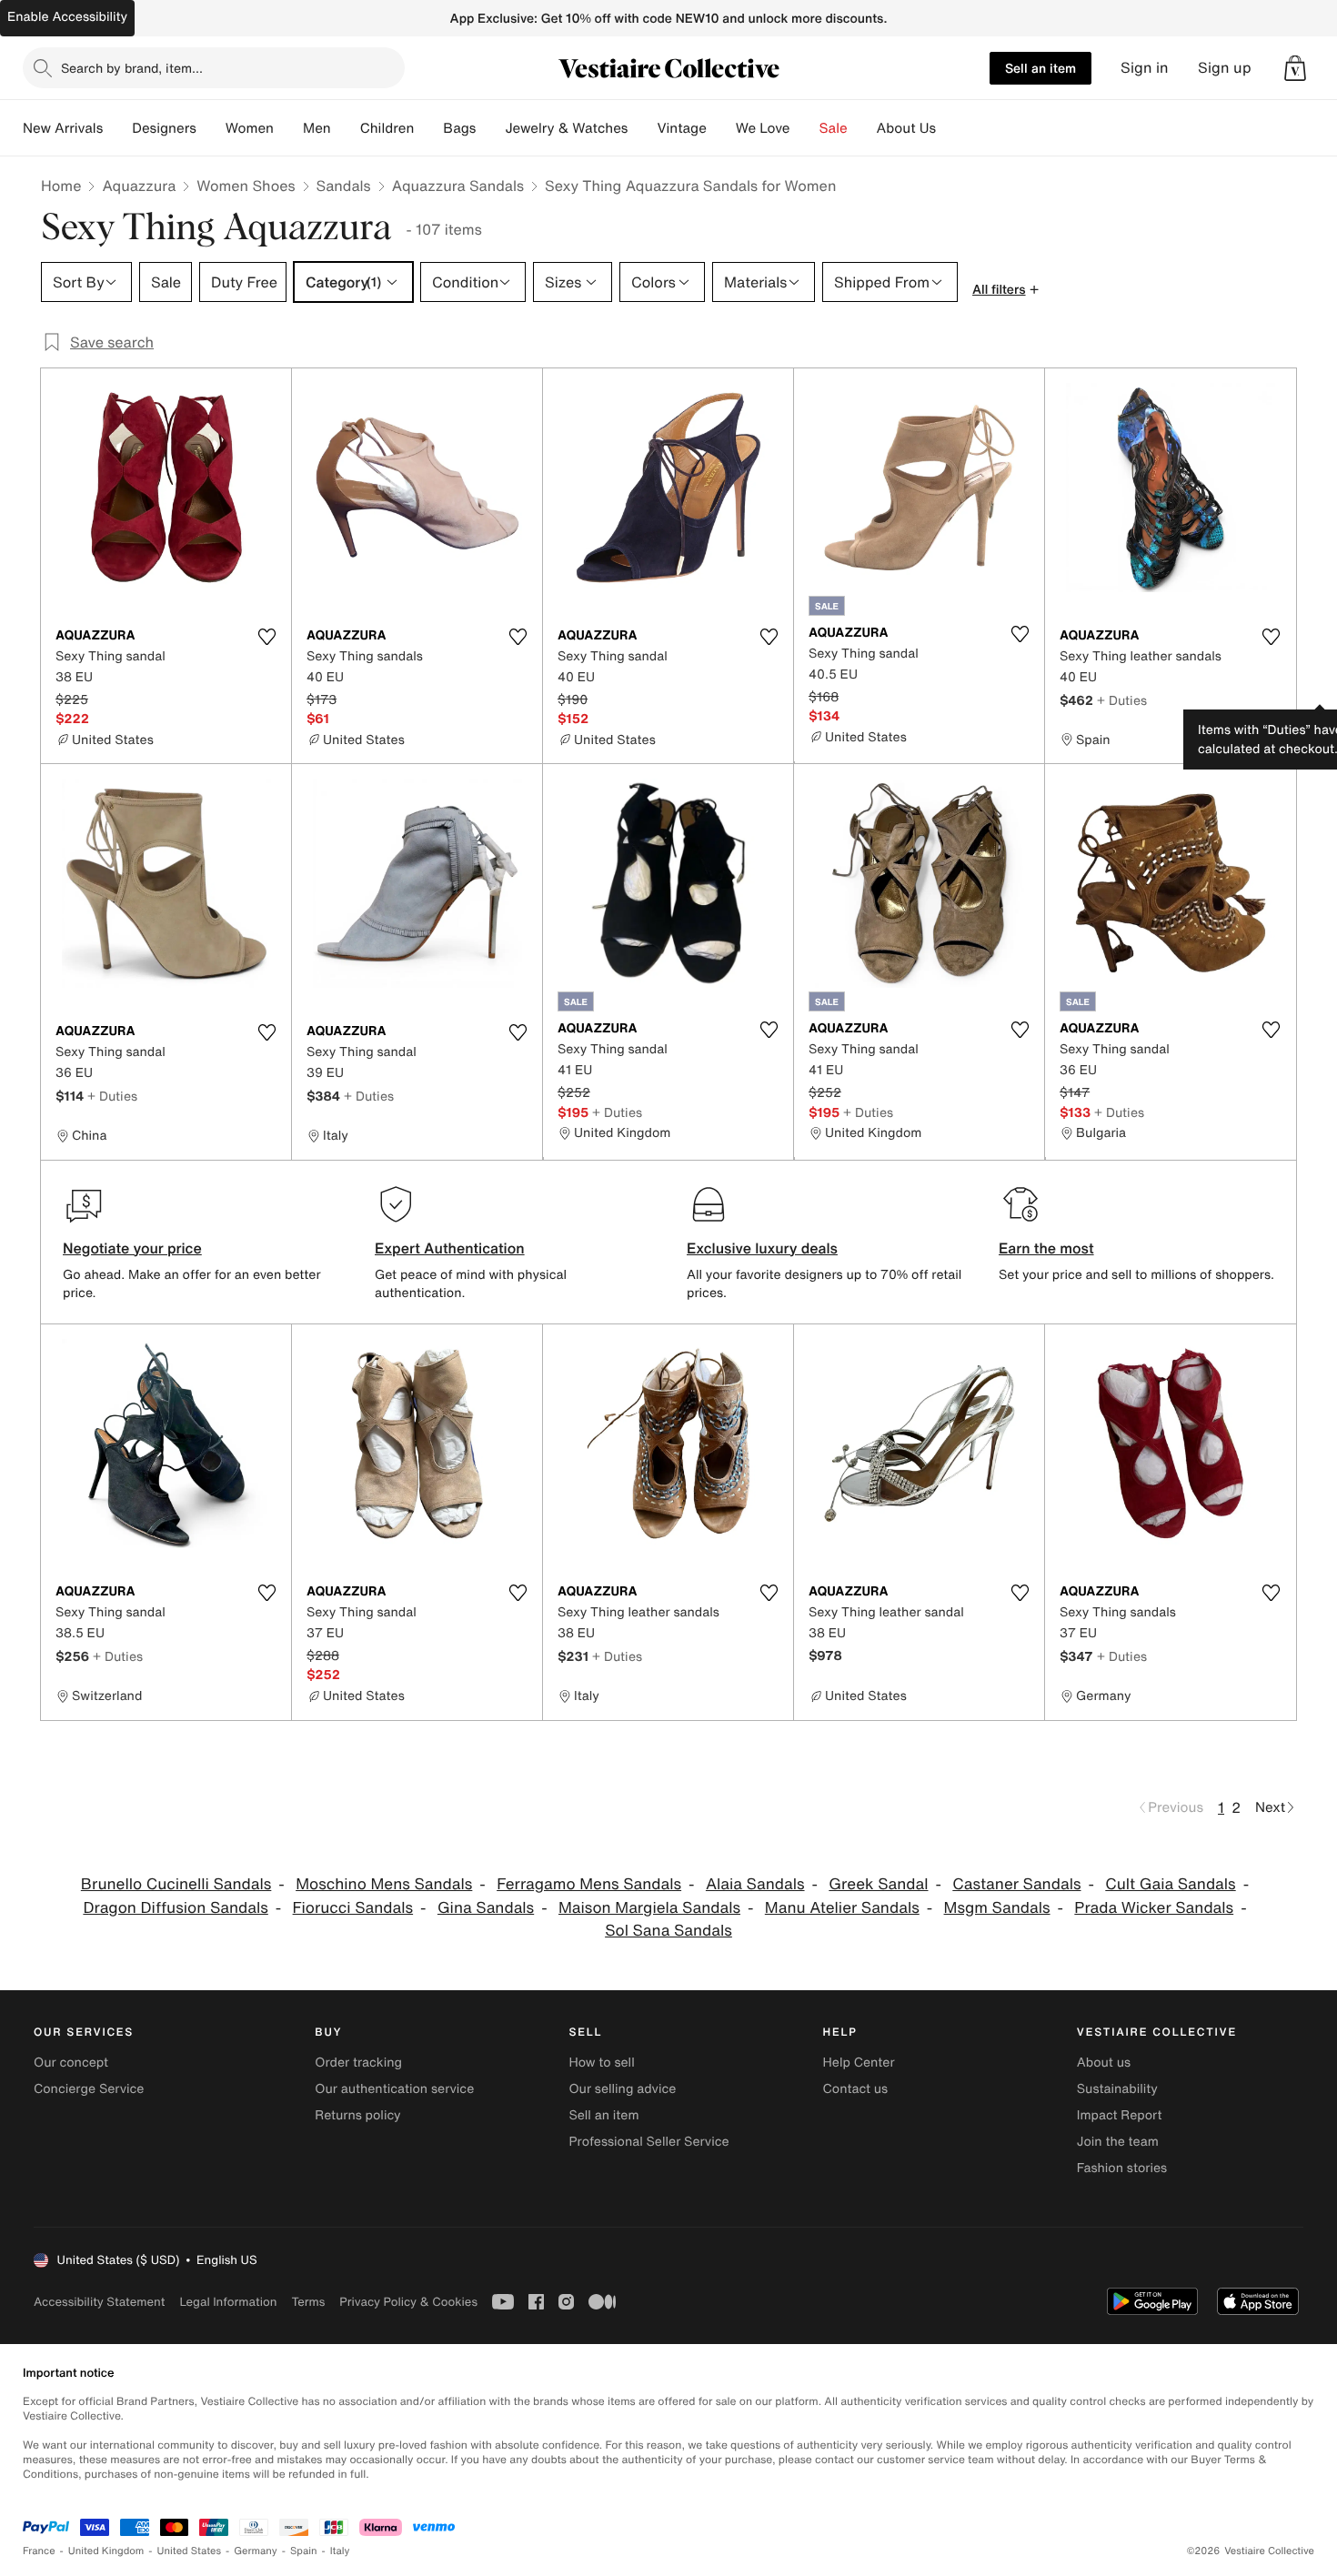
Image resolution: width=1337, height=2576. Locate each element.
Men (317, 128)
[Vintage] (721, 128)
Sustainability (1117, 2089)
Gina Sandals (486, 1908)
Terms (308, 2302)
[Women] (288, 128)
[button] (1295, 68)
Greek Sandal (878, 1884)
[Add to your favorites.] (266, 637)
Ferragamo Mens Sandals (589, 1884)
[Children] (428, 128)
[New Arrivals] (117, 128)
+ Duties (1122, 700)
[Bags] (490, 128)
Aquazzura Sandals (458, 186)
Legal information (228, 2302)
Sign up (1225, 68)
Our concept (71, 2063)
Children (387, 128)
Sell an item (1040, 68)
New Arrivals (63, 128)
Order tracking (358, 2063)
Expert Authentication (450, 1248)
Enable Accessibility (67, 17)
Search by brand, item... (132, 68)
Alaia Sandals (755, 1884)
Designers (164, 128)
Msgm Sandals (997, 1908)
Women (250, 128)
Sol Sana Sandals (668, 1931)
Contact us (856, 2089)
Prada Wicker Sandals (1154, 1908)
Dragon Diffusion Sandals (175, 1908)
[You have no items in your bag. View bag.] (1295, 68)
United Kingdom (106, 2551)
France (39, 2551)
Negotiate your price (132, 1248)
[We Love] (805, 128)
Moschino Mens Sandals (384, 1884)
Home (61, 186)
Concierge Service (89, 2089)
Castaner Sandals (1016, 1884)
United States (190, 2551)
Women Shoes (246, 186)
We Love (763, 128)
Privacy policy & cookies (408, 2302)
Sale (834, 128)
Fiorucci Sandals (353, 1908)
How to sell (601, 2063)
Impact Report (1120, 2115)
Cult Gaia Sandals (1170, 1884)
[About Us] (950, 128)
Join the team (1118, 2142)
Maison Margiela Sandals (649, 1908)
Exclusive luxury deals (762, 1248)
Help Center (859, 2063)
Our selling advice (622, 2089)
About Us (906, 128)
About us (1104, 2063)
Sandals (344, 186)
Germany (256, 2551)
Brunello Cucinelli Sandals (176, 1884)
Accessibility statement (99, 2302)
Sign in (1145, 68)
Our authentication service (394, 2089)
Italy (340, 2551)
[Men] (346, 128)
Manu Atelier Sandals (842, 1908)
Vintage (681, 128)
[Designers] (211, 128)
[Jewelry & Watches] (642, 128)
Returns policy (357, 2115)
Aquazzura (139, 186)
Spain (304, 2551)
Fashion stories (1122, 2168)
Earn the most (1046, 1248)
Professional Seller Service (648, 2142)
